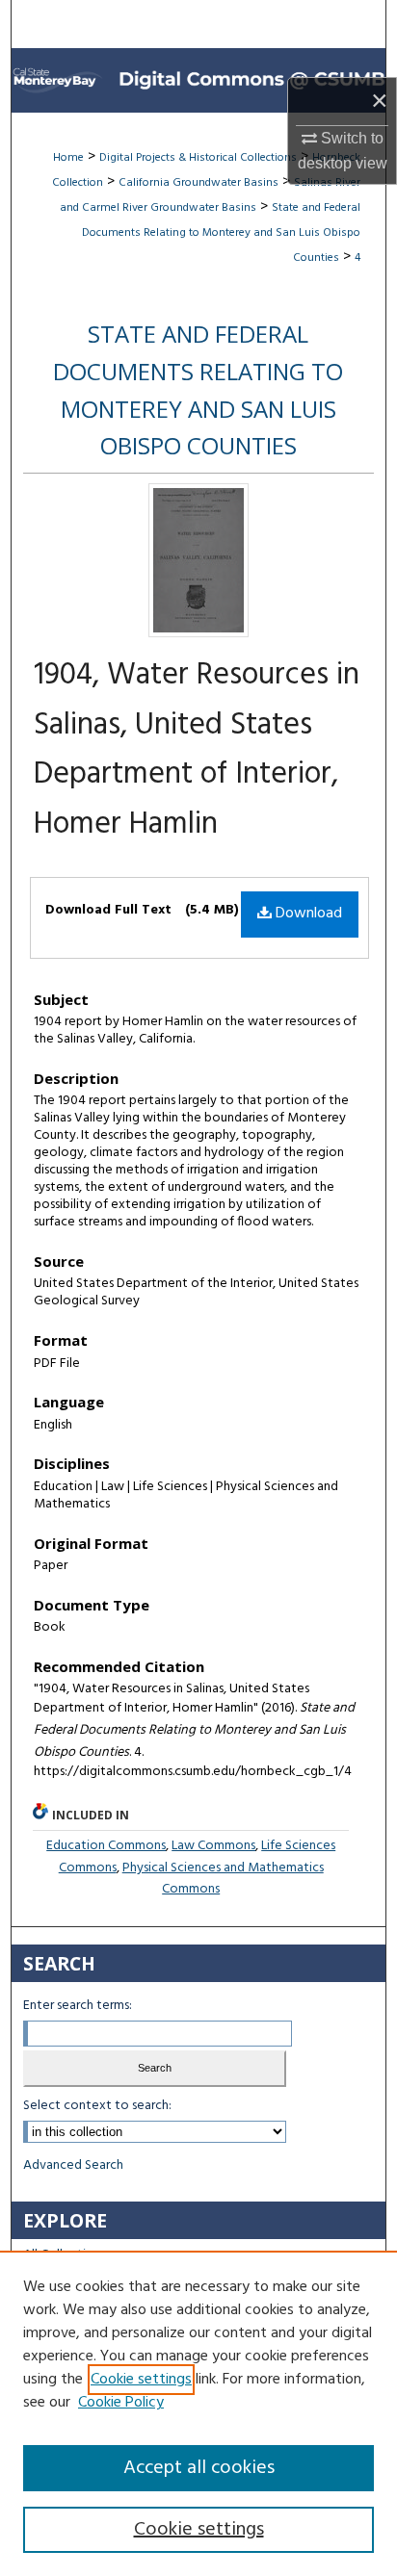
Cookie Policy (121, 2403)
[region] (198, 2413)
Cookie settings (141, 2380)
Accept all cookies (199, 2468)
